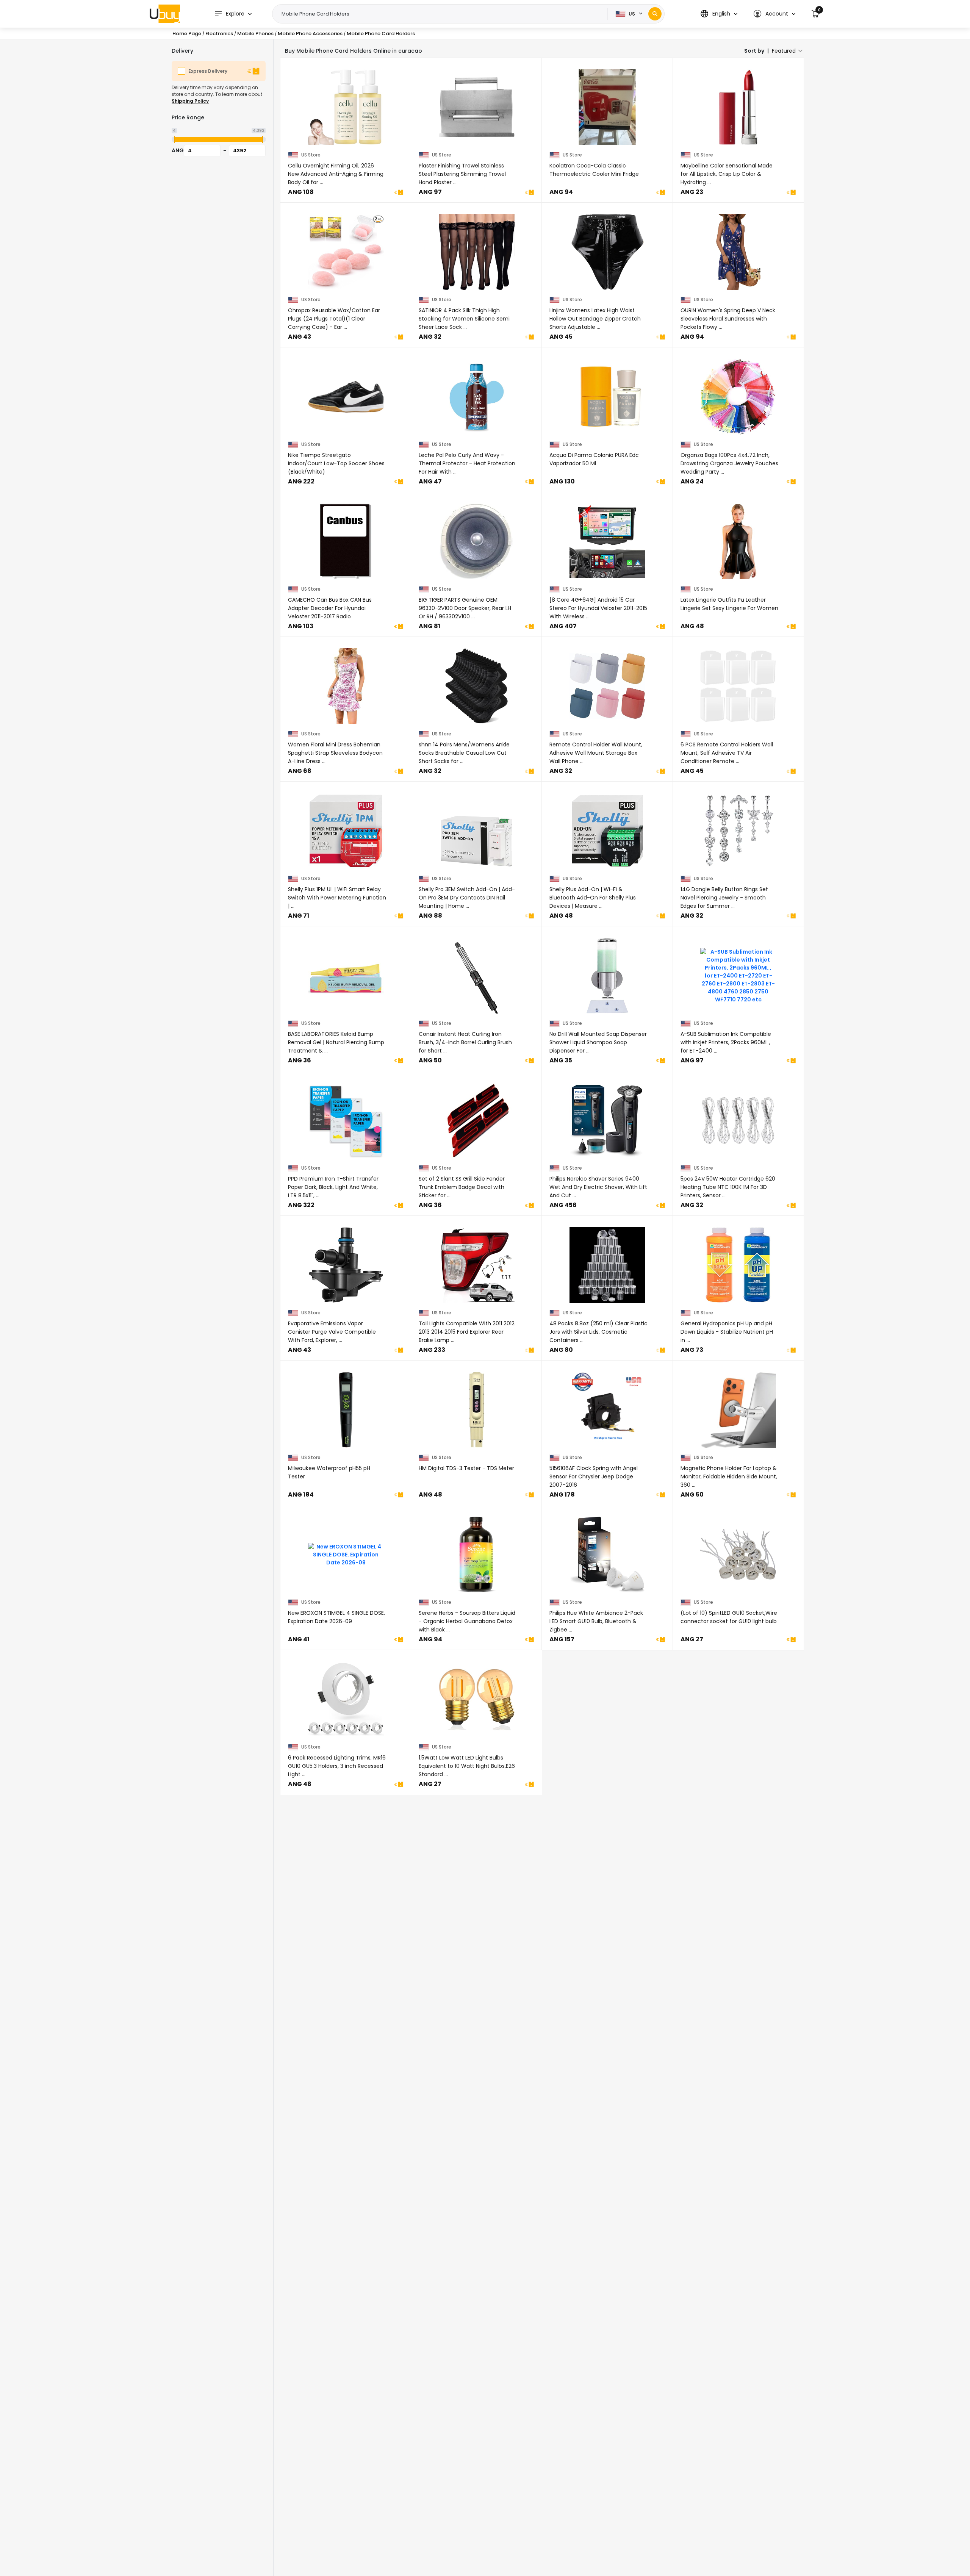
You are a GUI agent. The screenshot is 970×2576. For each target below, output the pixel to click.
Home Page (187, 34)
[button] (719, 14)
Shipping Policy (190, 101)
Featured (784, 51)
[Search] (655, 14)
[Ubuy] (165, 14)
